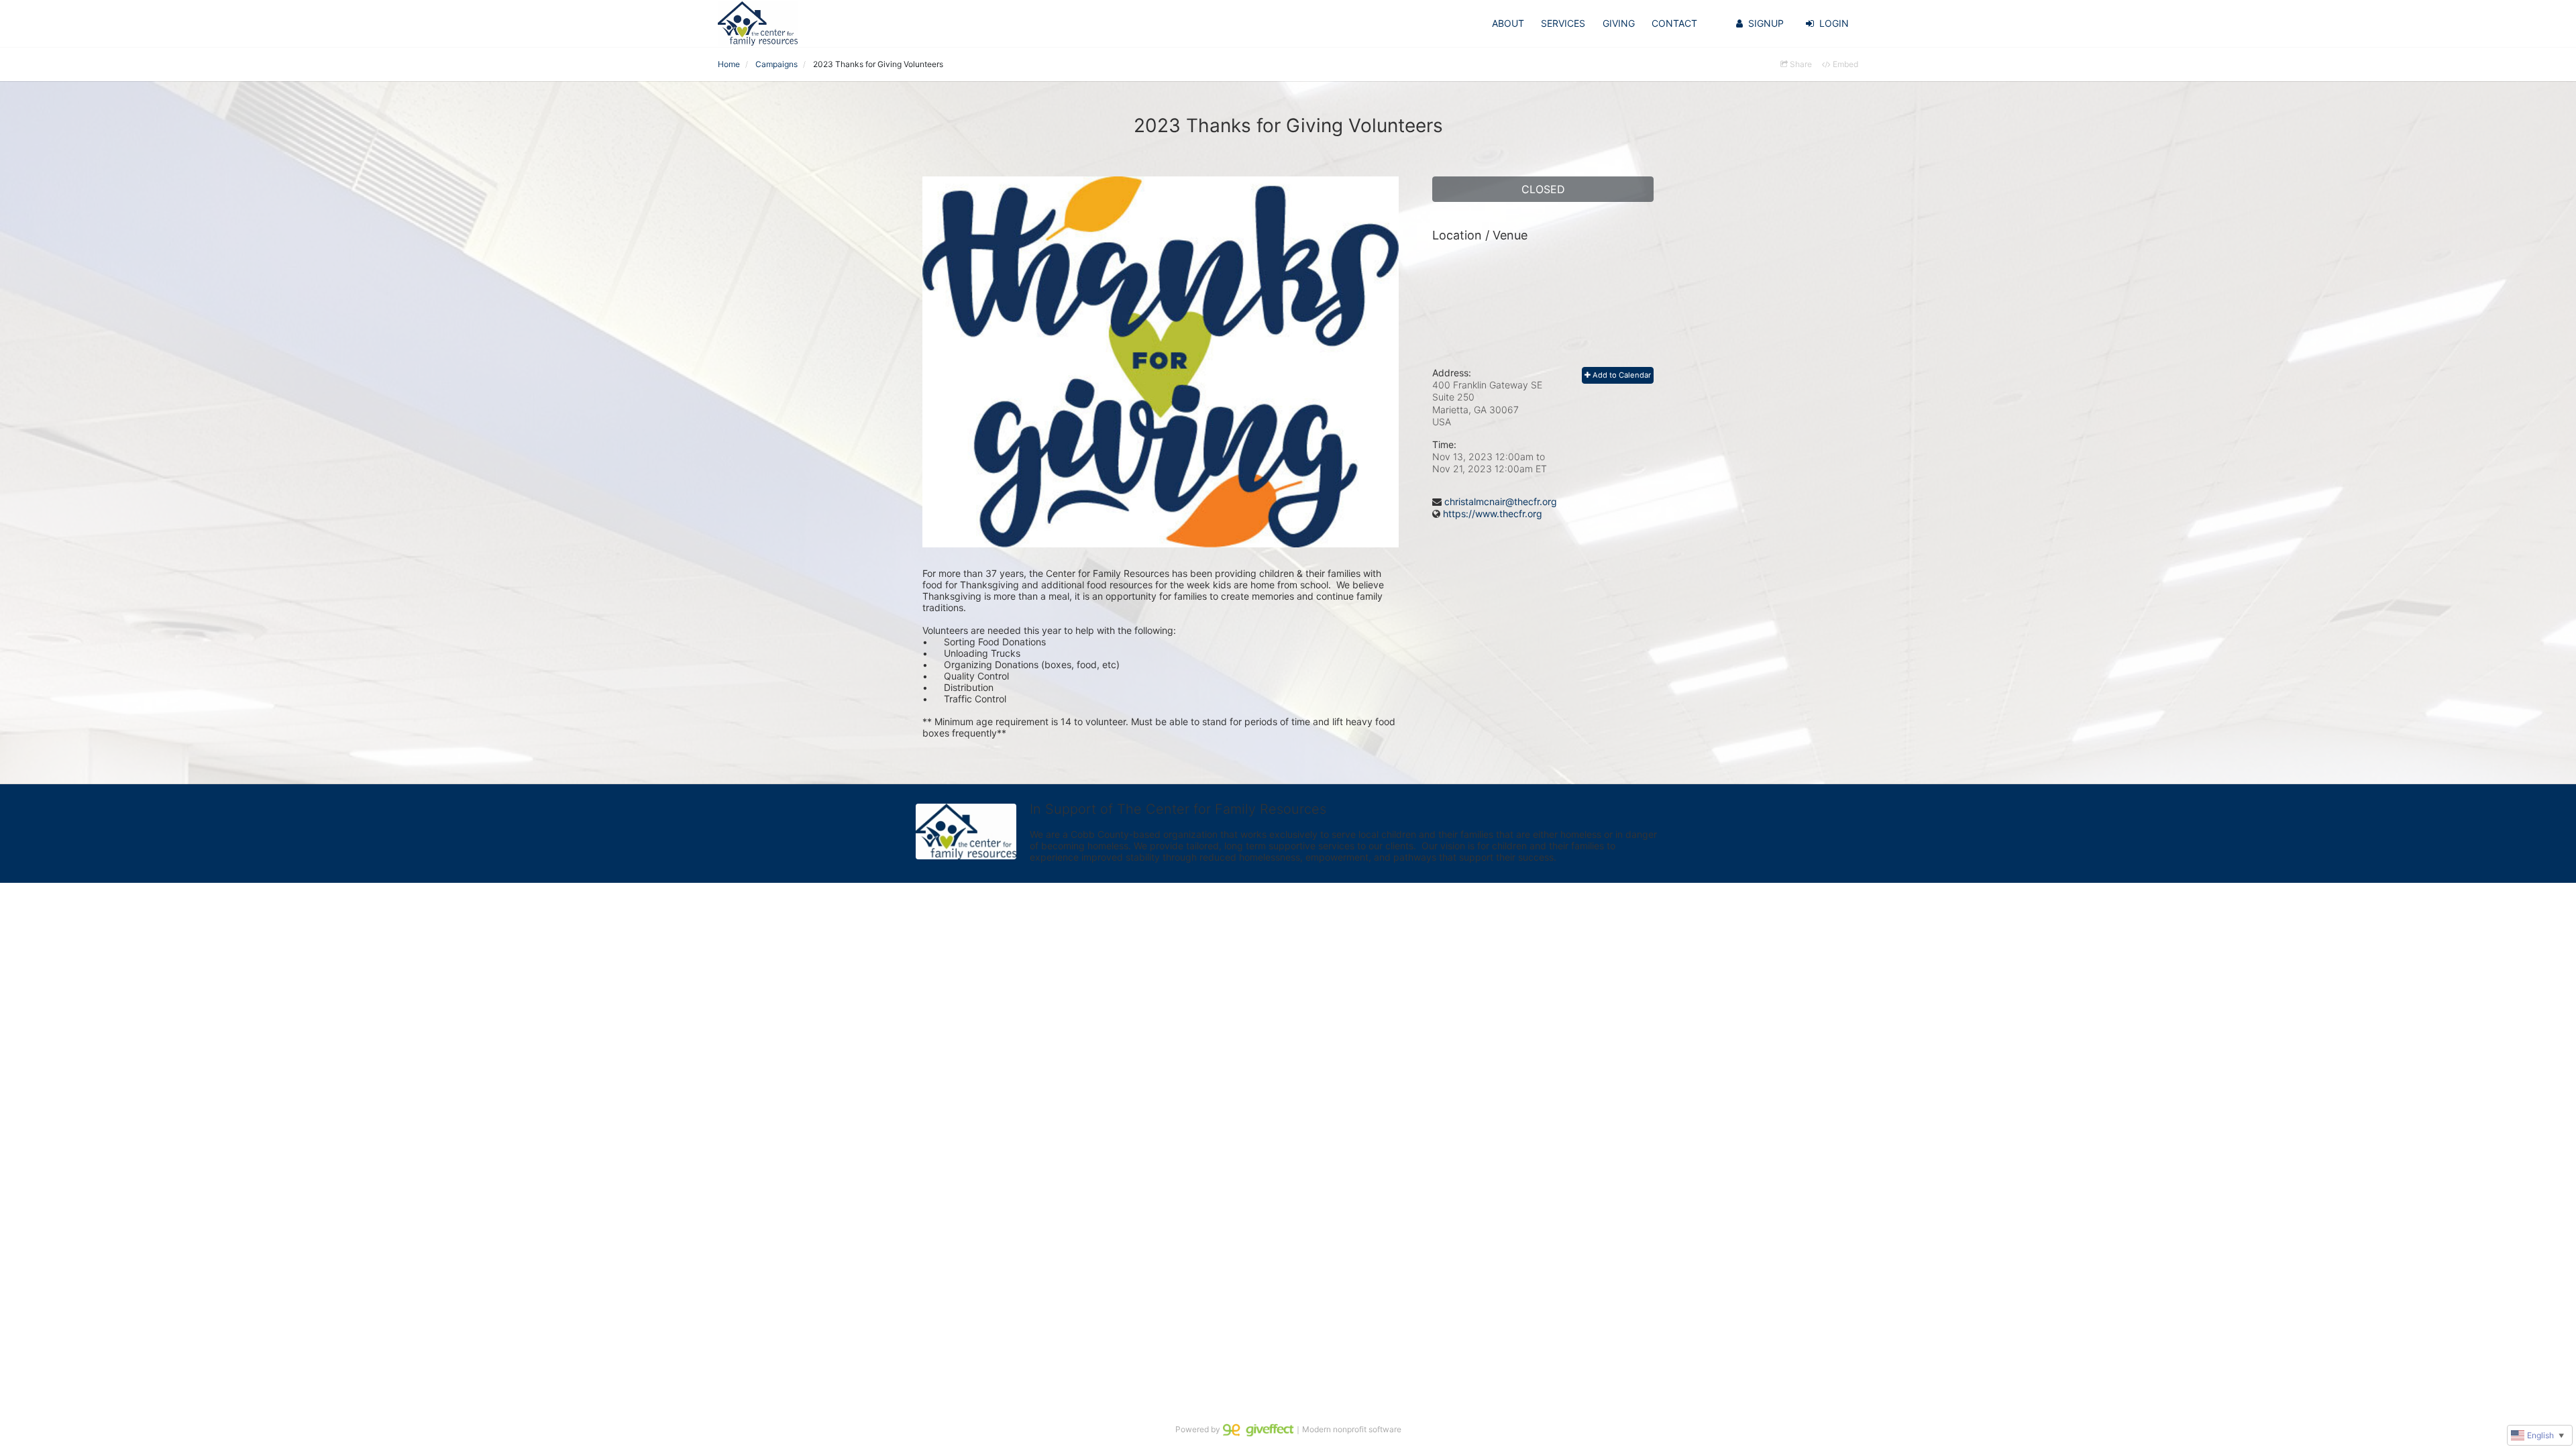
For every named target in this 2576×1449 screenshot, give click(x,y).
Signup (1766, 23)
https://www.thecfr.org (1493, 514)
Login (1834, 23)
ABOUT (1508, 23)
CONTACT (1674, 23)
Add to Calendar (1621, 375)
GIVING (1619, 23)
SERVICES (1563, 23)
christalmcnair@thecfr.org (1501, 501)
